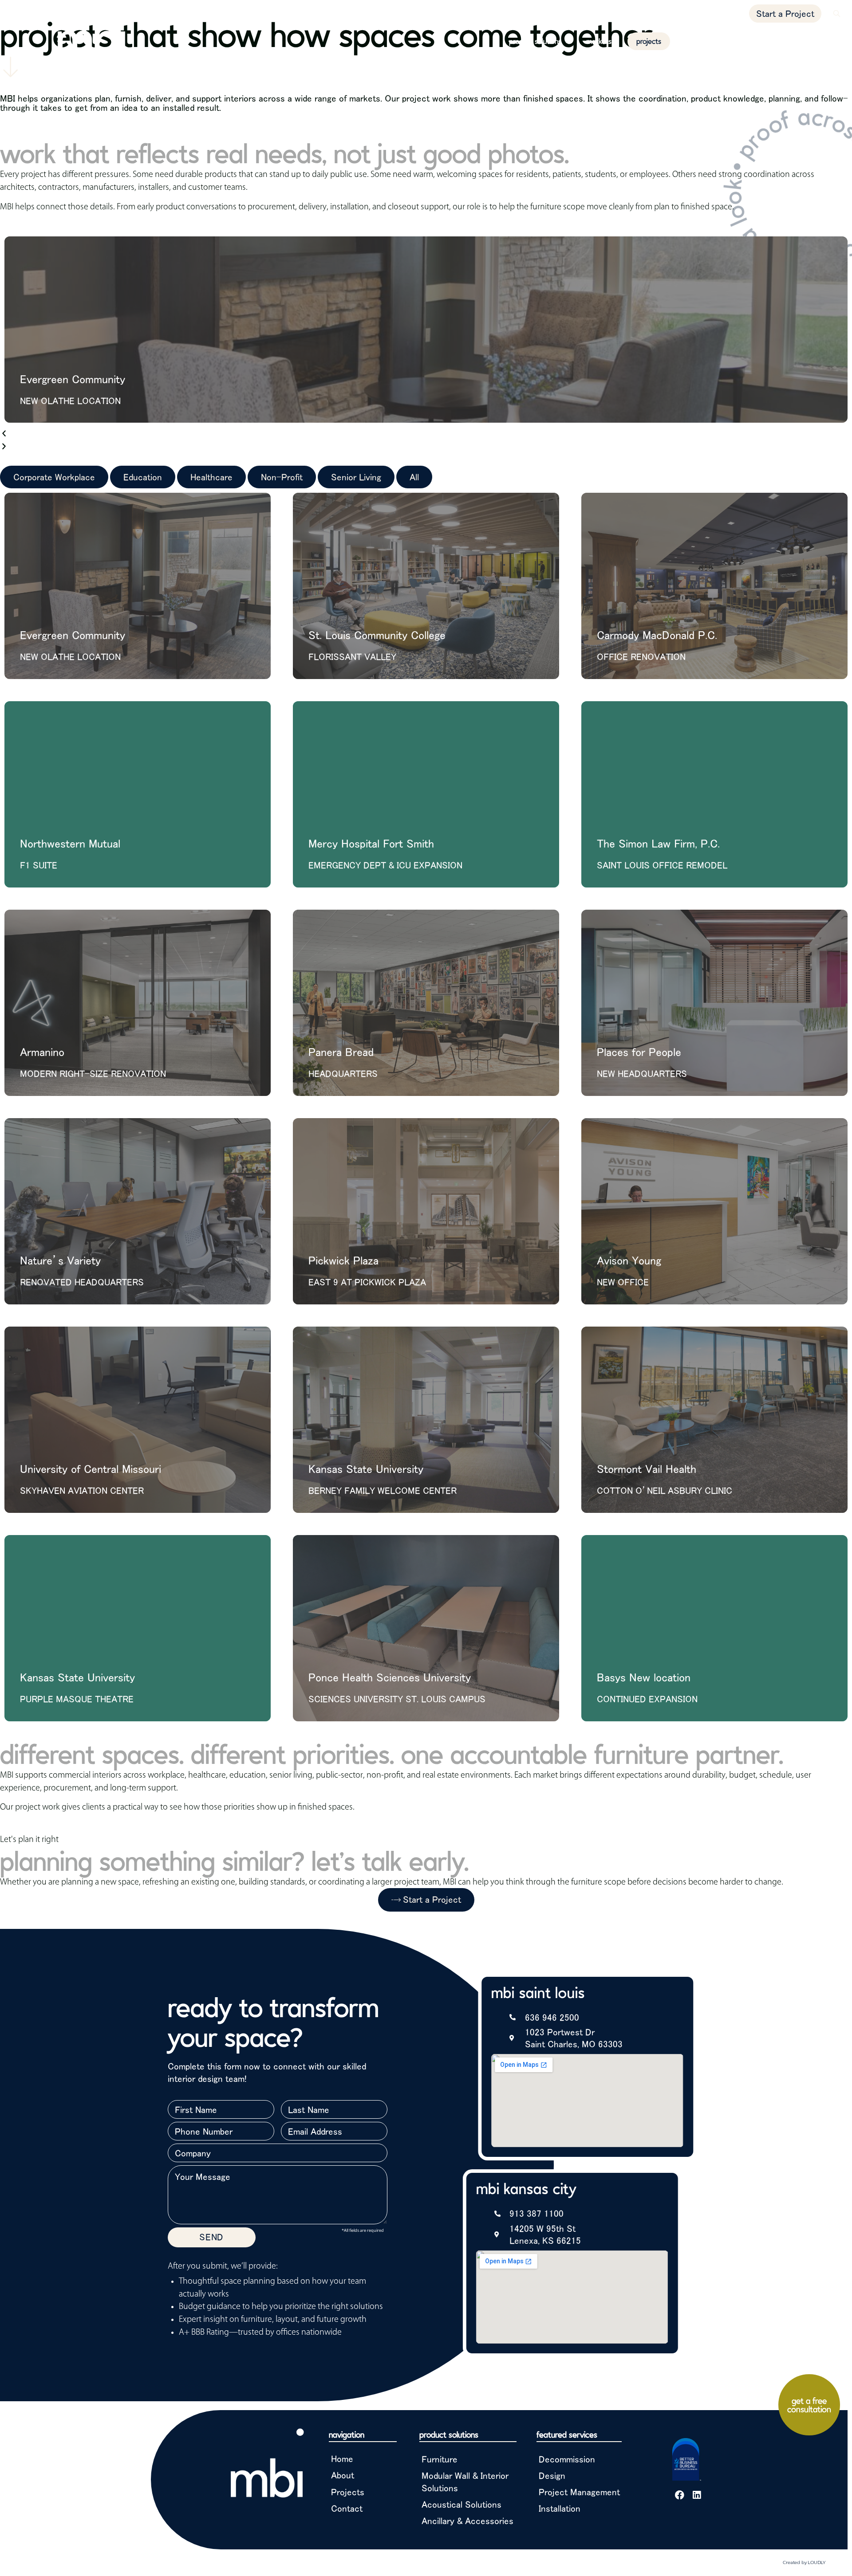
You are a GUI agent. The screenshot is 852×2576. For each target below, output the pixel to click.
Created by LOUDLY (804, 2562)
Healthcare (211, 477)
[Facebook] (680, 2495)
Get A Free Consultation (809, 2405)
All (414, 477)
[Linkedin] (696, 2495)
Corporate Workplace (54, 477)
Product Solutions (535, 41)
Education (143, 477)
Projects (649, 41)
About (818, 41)
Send (211, 2237)
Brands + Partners (757, 41)
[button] (837, 14)
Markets (599, 41)
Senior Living (356, 477)
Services (692, 41)
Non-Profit (282, 477)
